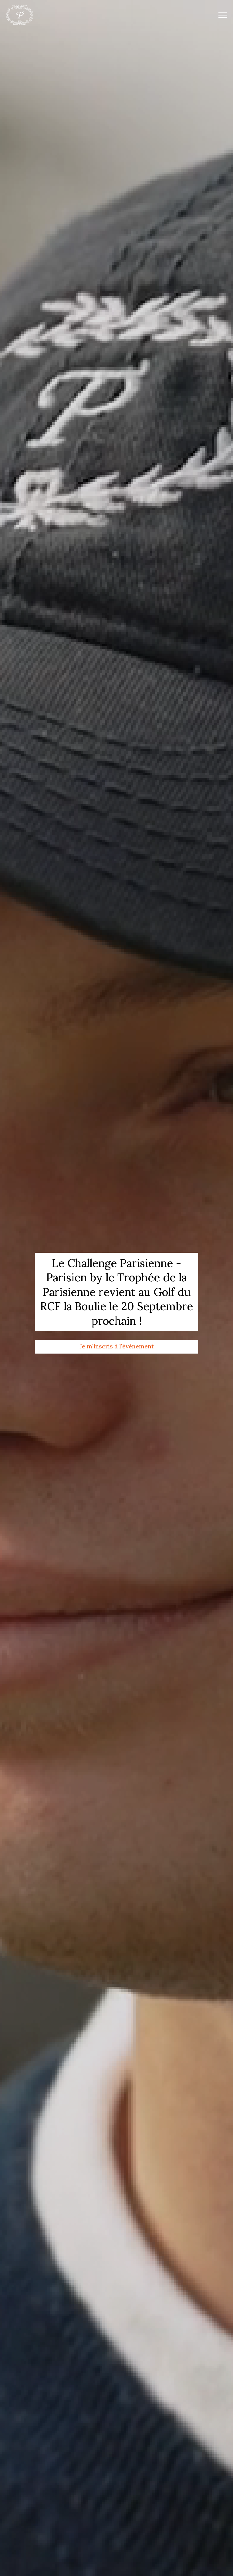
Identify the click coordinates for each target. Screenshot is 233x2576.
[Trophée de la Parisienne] (20, 15)
